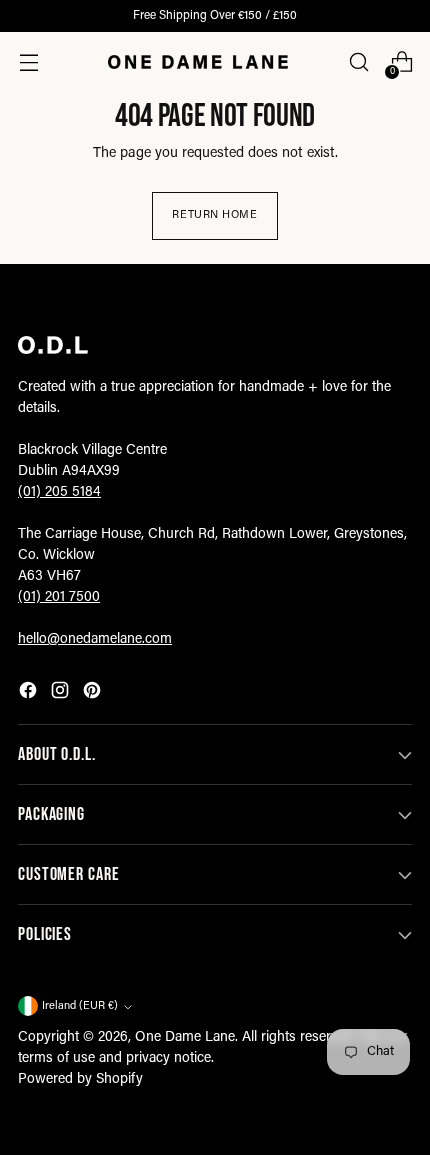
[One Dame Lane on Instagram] (62, 693)
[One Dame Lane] (198, 61)
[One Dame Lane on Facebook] (30, 693)
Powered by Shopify (80, 1080)
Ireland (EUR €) (80, 1006)
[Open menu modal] (28, 62)
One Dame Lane (185, 1038)
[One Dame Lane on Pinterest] (94, 693)
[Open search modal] (358, 62)
